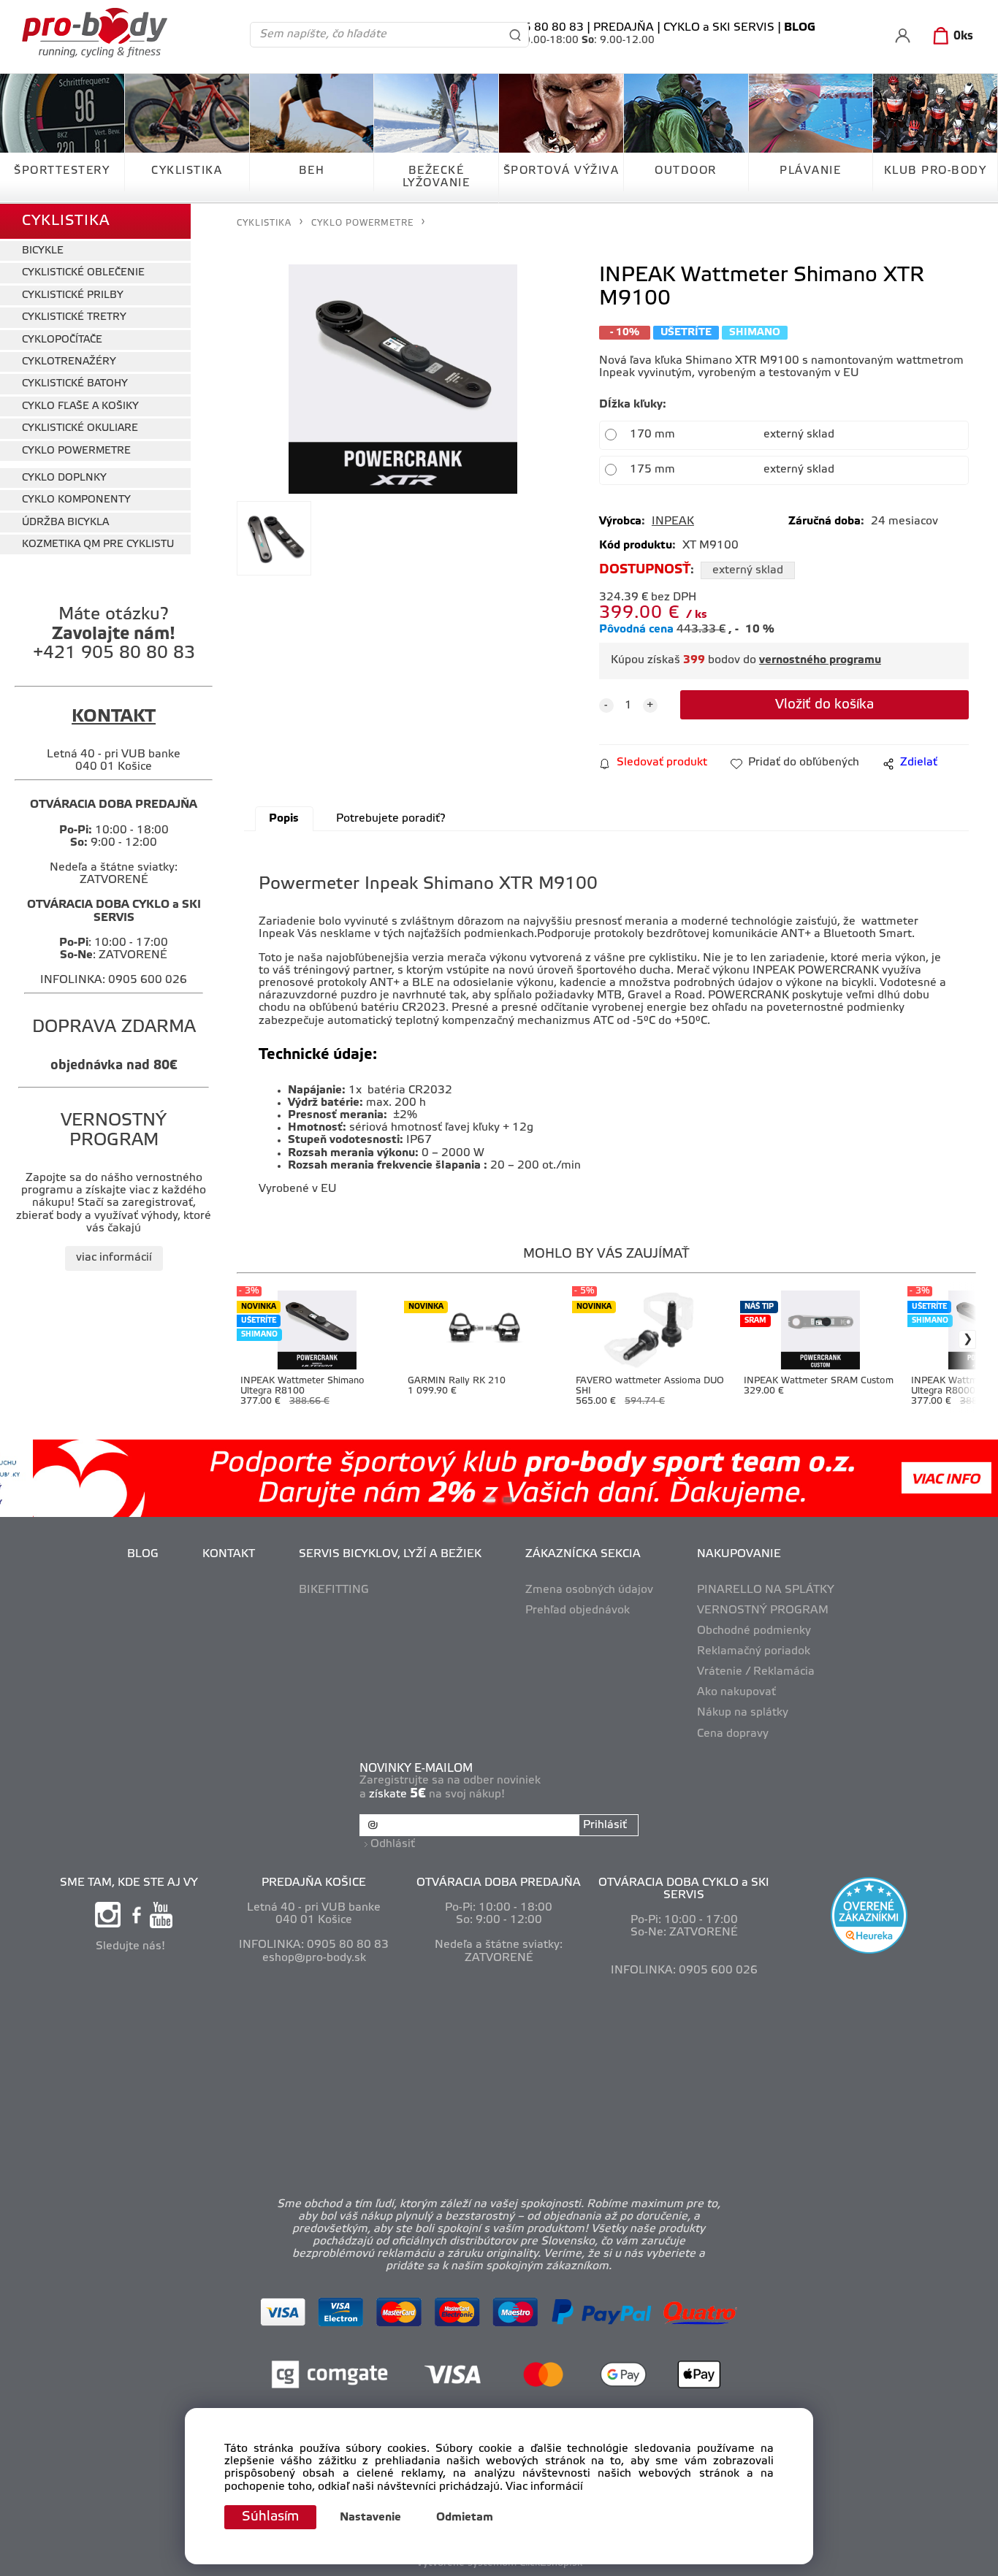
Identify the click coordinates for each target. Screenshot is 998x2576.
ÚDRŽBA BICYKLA (65, 523)
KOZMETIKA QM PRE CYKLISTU (98, 544)
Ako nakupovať (736, 1692)
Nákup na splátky (743, 1713)
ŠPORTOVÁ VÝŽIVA (561, 171)
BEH (312, 171)
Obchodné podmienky (754, 1631)
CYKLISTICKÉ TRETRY (74, 317)
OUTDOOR (686, 171)
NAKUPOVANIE (739, 1554)
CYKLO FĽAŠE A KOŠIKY (80, 406)
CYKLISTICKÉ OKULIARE (80, 428)
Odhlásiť (393, 1844)
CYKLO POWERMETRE (76, 451)
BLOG (143, 1554)
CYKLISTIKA (187, 171)
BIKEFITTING (334, 1590)
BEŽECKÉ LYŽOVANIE (437, 177)
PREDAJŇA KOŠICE (314, 1883)
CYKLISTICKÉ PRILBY (73, 295)
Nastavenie (370, 2518)
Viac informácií (544, 2487)
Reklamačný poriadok (754, 1651)
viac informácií (114, 1258)
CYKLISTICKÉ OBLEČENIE (83, 273)
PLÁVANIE (810, 171)
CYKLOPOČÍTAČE (62, 340)
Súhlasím (270, 2517)
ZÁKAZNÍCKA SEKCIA (583, 1554)
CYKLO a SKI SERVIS (719, 28)
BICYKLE (43, 251)
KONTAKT (229, 1554)
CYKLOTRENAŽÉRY (69, 362)
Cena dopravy (733, 1734)
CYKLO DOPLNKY (64, 478)
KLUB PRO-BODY (936, 171)
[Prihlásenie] (903, 35)
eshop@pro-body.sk (314, 1958)
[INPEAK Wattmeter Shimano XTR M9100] (403, 379)
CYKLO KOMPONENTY (76, 500)
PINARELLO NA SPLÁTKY (766, 1590)
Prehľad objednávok (578, 1610)
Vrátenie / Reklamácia (756, 1672)
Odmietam (465, 2518)
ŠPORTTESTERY (62, 171)
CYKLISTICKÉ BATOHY (75, 384)
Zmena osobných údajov (589, 1590)
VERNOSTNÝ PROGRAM (763, 1610)
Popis (284, 819)
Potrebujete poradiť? (391, 819)
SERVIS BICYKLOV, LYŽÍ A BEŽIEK (390, 1554)
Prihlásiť (605, 1825)
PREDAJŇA (624, 28)
